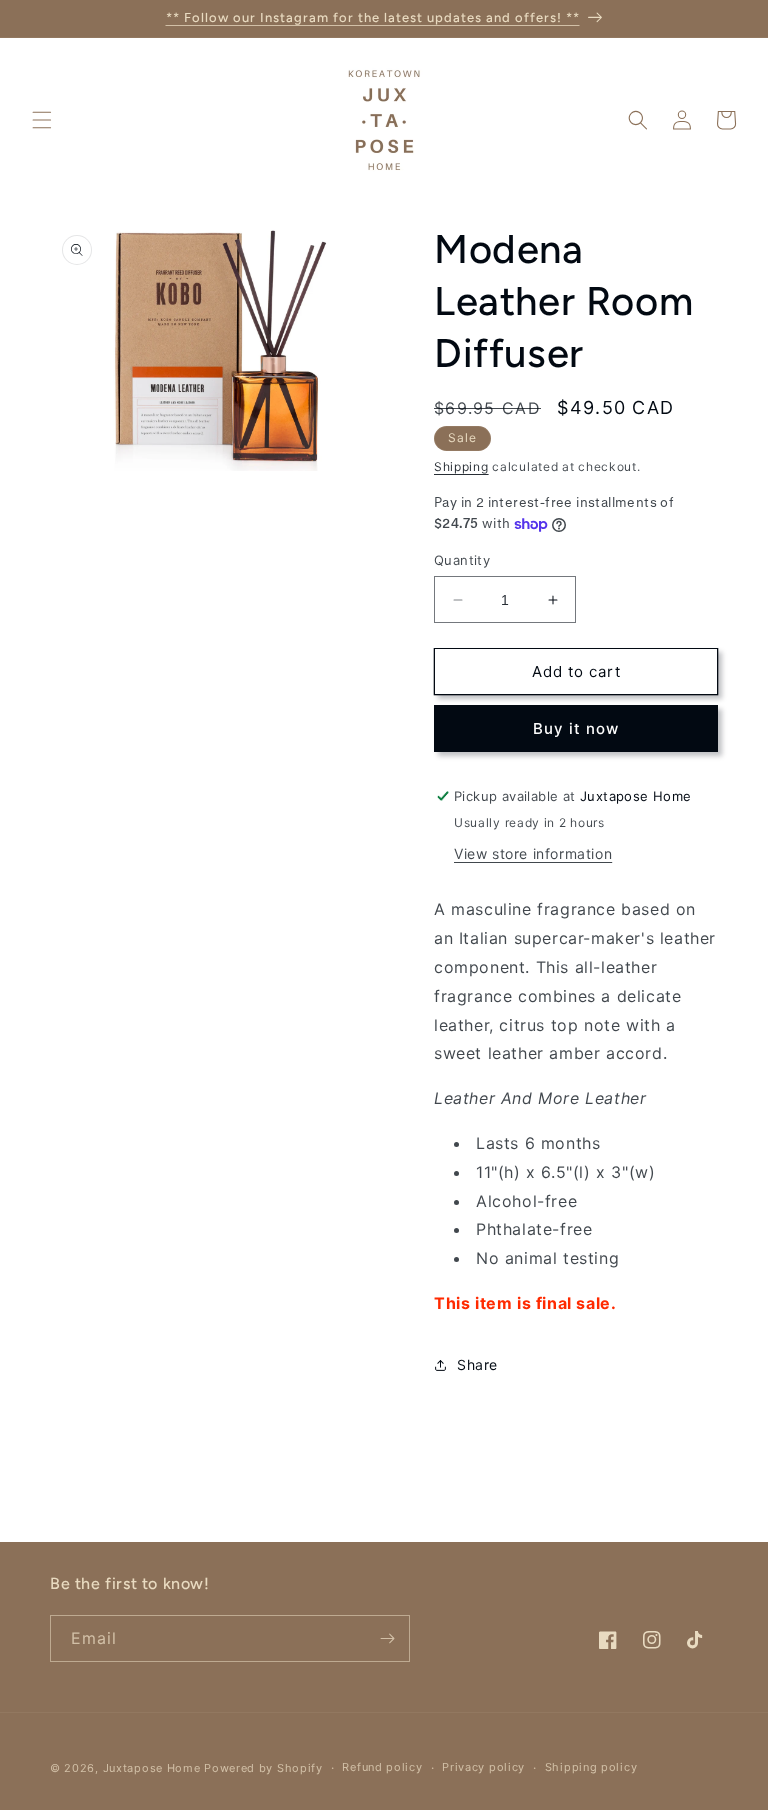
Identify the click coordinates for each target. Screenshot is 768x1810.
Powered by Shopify (263, 1768)
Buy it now (576, 728)
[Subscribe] (387, 1638)
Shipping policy (591, 1767)
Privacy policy (483, 1767)
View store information (533, 853)
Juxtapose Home (152, 1768)
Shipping (461, 466)
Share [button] (477, 1364)
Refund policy (382, 1767)
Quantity (462, 560)
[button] (42, 120)
